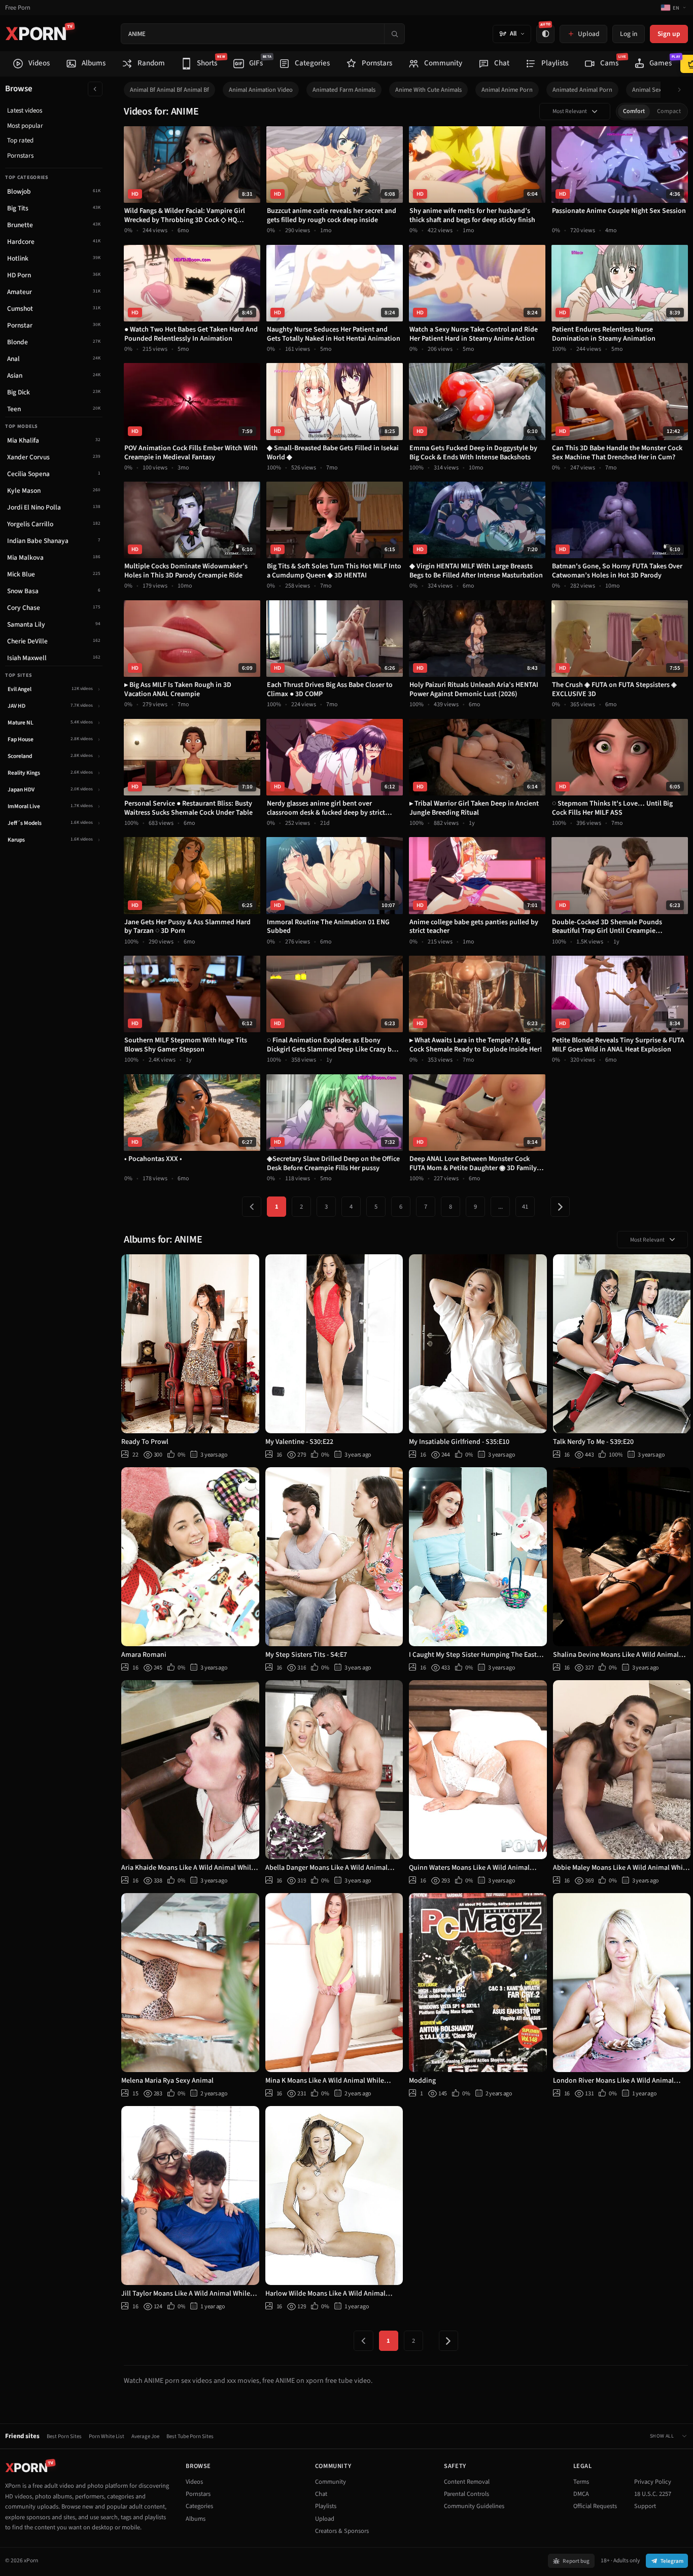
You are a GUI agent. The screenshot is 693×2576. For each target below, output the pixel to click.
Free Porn (18, 8)
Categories (199, 2506)
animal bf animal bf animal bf (169, 90)
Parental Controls (466, 2494)
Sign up (669, 34)
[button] (682, 90)
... (500, 1207)
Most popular (25, 126)
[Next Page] (560, 1207)
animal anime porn (507, 90)
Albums (196, 2519)
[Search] (394, 34)
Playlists (326, 2506)
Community (331, 2482)
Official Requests (595, 2506)
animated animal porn (582, 90)
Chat (321, 2494)
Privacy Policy (653, 2482)
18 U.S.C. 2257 (653, 2494)
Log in (629, 34)
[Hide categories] (95, 89)
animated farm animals (344, 90)
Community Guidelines (474, 2506)
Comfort (634, 111)
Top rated (20, 140)
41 (525, 1207)
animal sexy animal (658, 90)
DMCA (581, 2494)
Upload (325, 2519)
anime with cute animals (428, 90)
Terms (581, 2482)
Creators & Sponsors (342, 2531)
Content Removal (467, 2482)
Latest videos (25, 111)
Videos (194, 2482)
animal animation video (261, 90)
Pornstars (20, 156)
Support (645, 2506)
